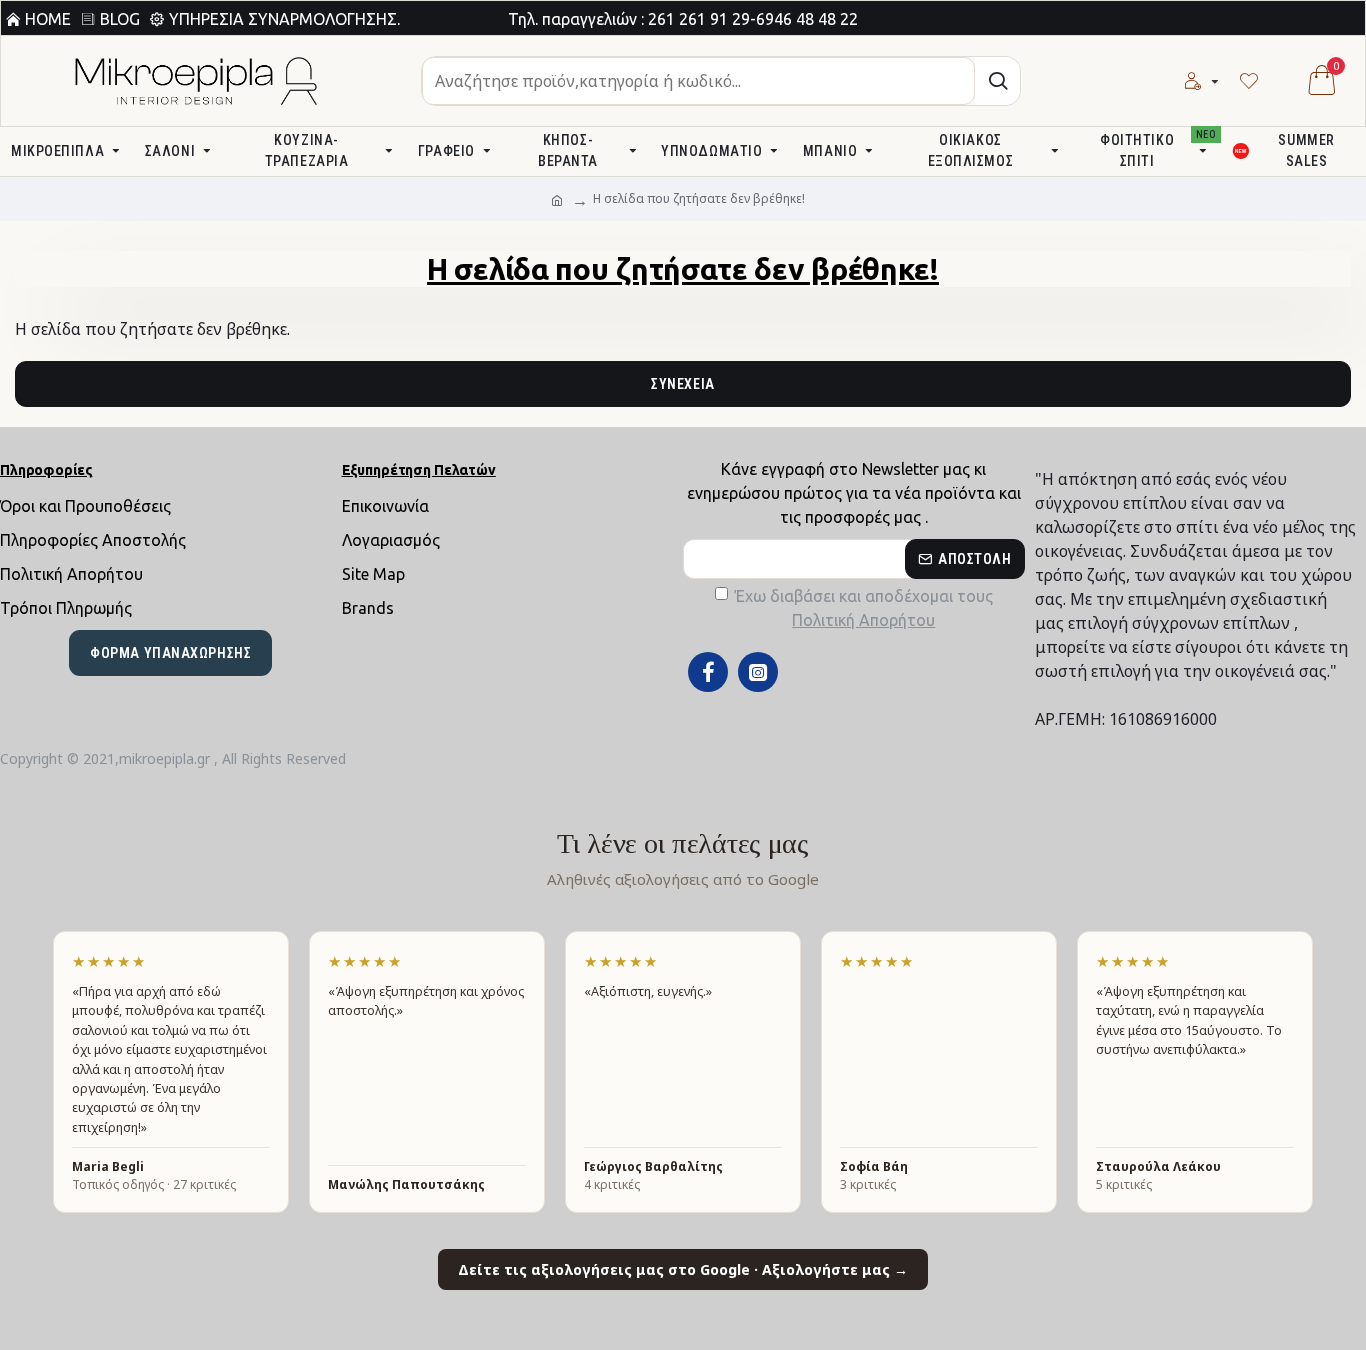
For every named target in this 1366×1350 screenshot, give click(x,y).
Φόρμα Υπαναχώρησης (170, 653)
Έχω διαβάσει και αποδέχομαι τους (864, 608)
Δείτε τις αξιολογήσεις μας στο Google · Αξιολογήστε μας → (683, 1269)
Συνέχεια (682, 384)
